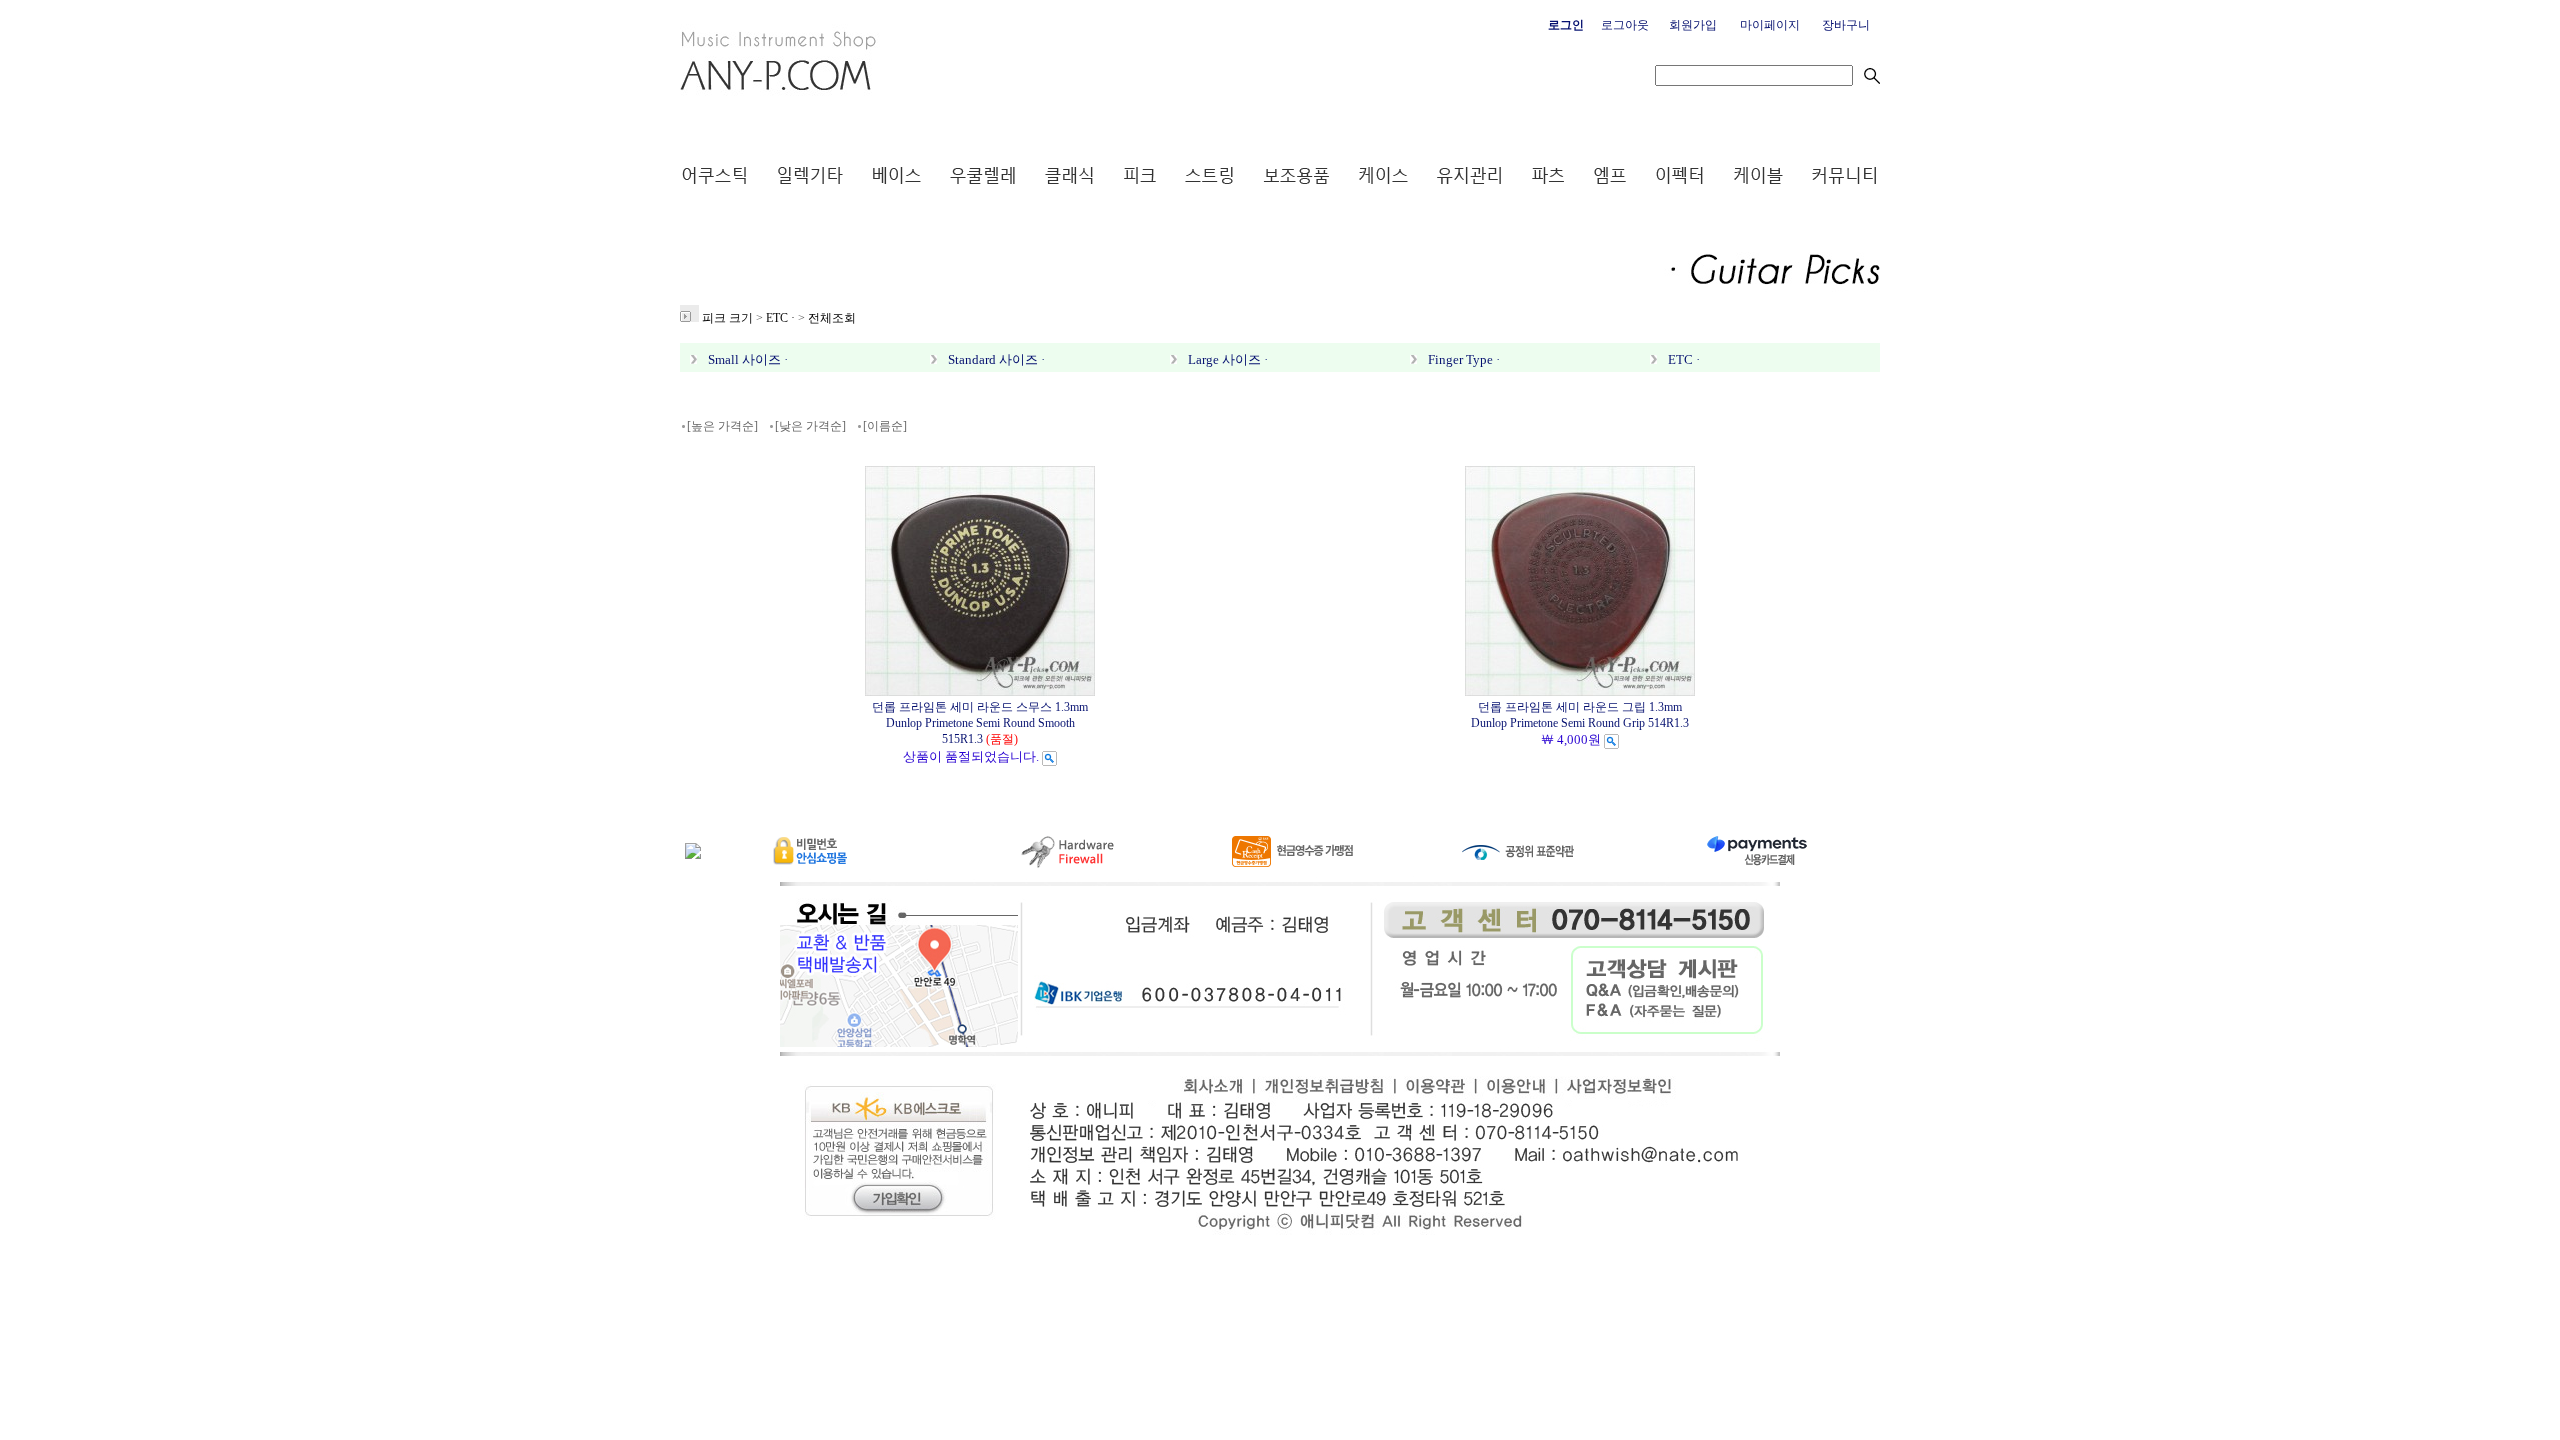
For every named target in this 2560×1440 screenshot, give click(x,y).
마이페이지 (1770, 25)
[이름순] (885, 426)
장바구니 (1846, 25)
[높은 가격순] (722, 426)
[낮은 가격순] (810, 426)
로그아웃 (1625, 25)
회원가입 (1693, 25)
